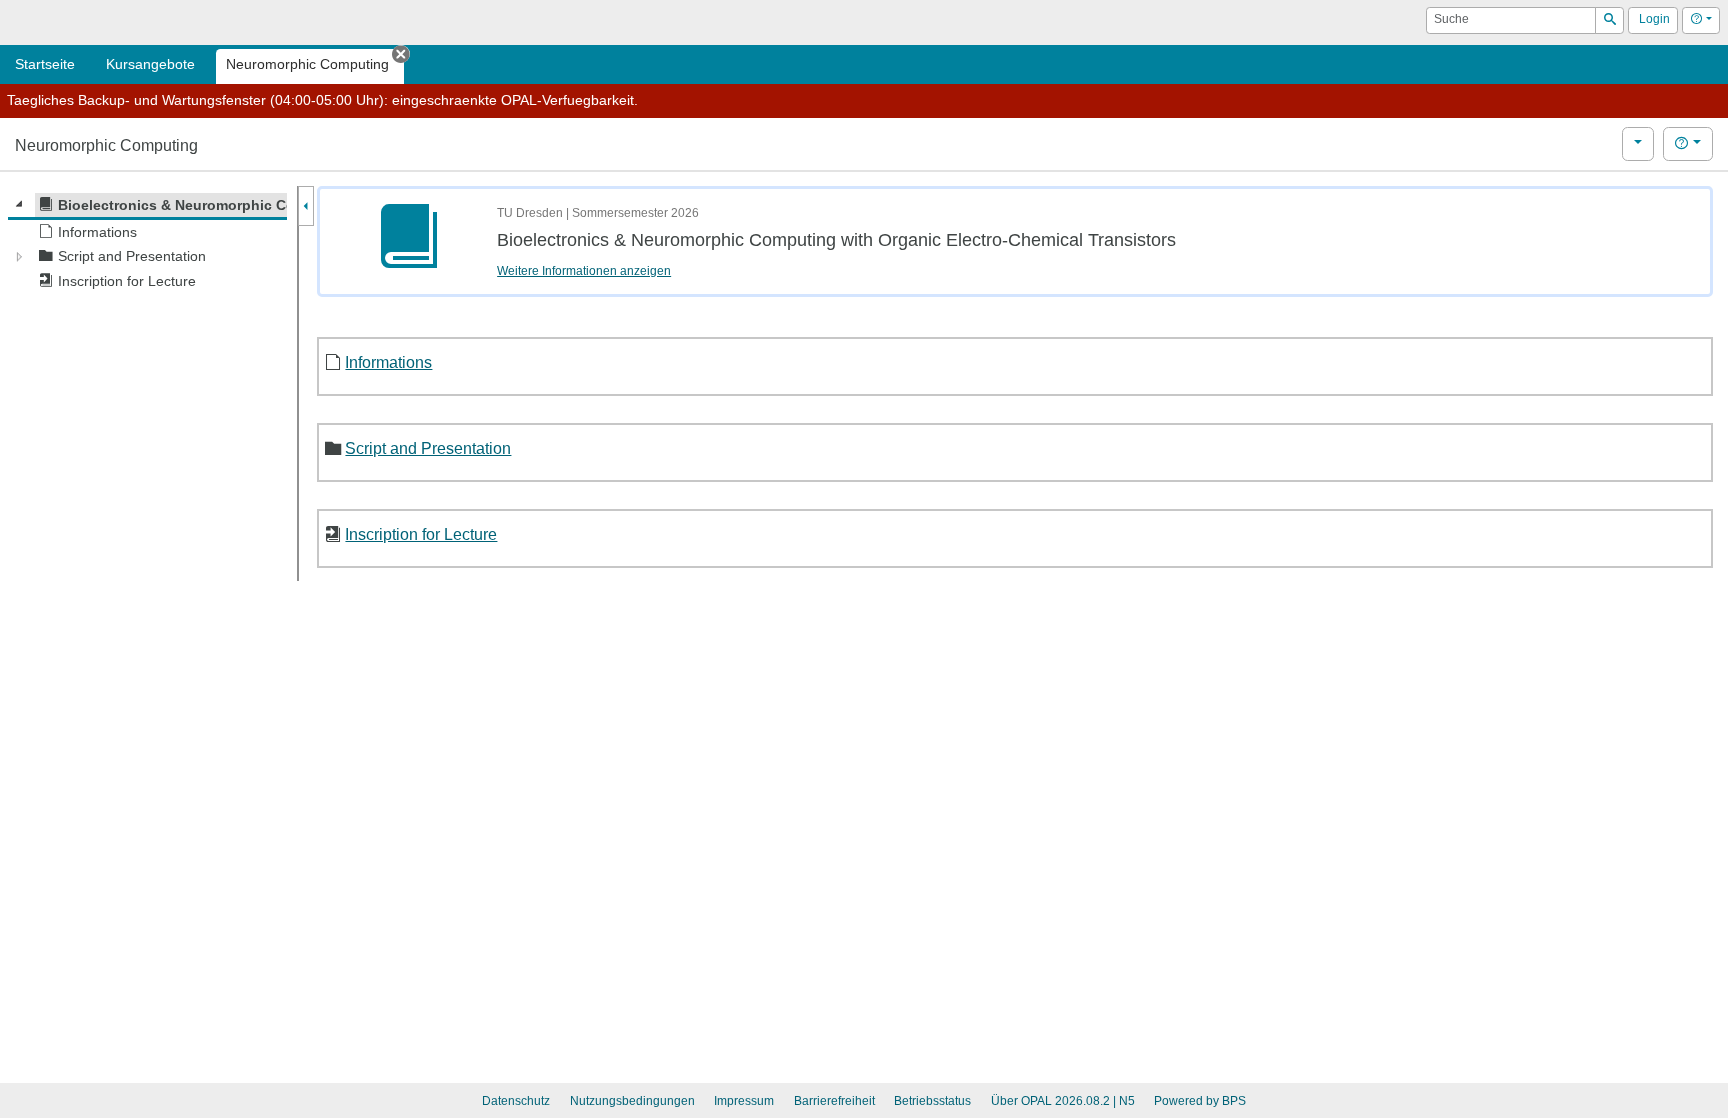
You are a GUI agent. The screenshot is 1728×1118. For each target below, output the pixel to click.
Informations (388, 362)
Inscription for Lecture (421, 534)
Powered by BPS (1200, 1101)
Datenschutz (516, 1101)
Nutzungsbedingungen (632, 1101)
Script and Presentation (428, 448)
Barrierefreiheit (834, 1101)
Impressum (744, 1101)
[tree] (147, 243)
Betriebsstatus (932, 1101)
